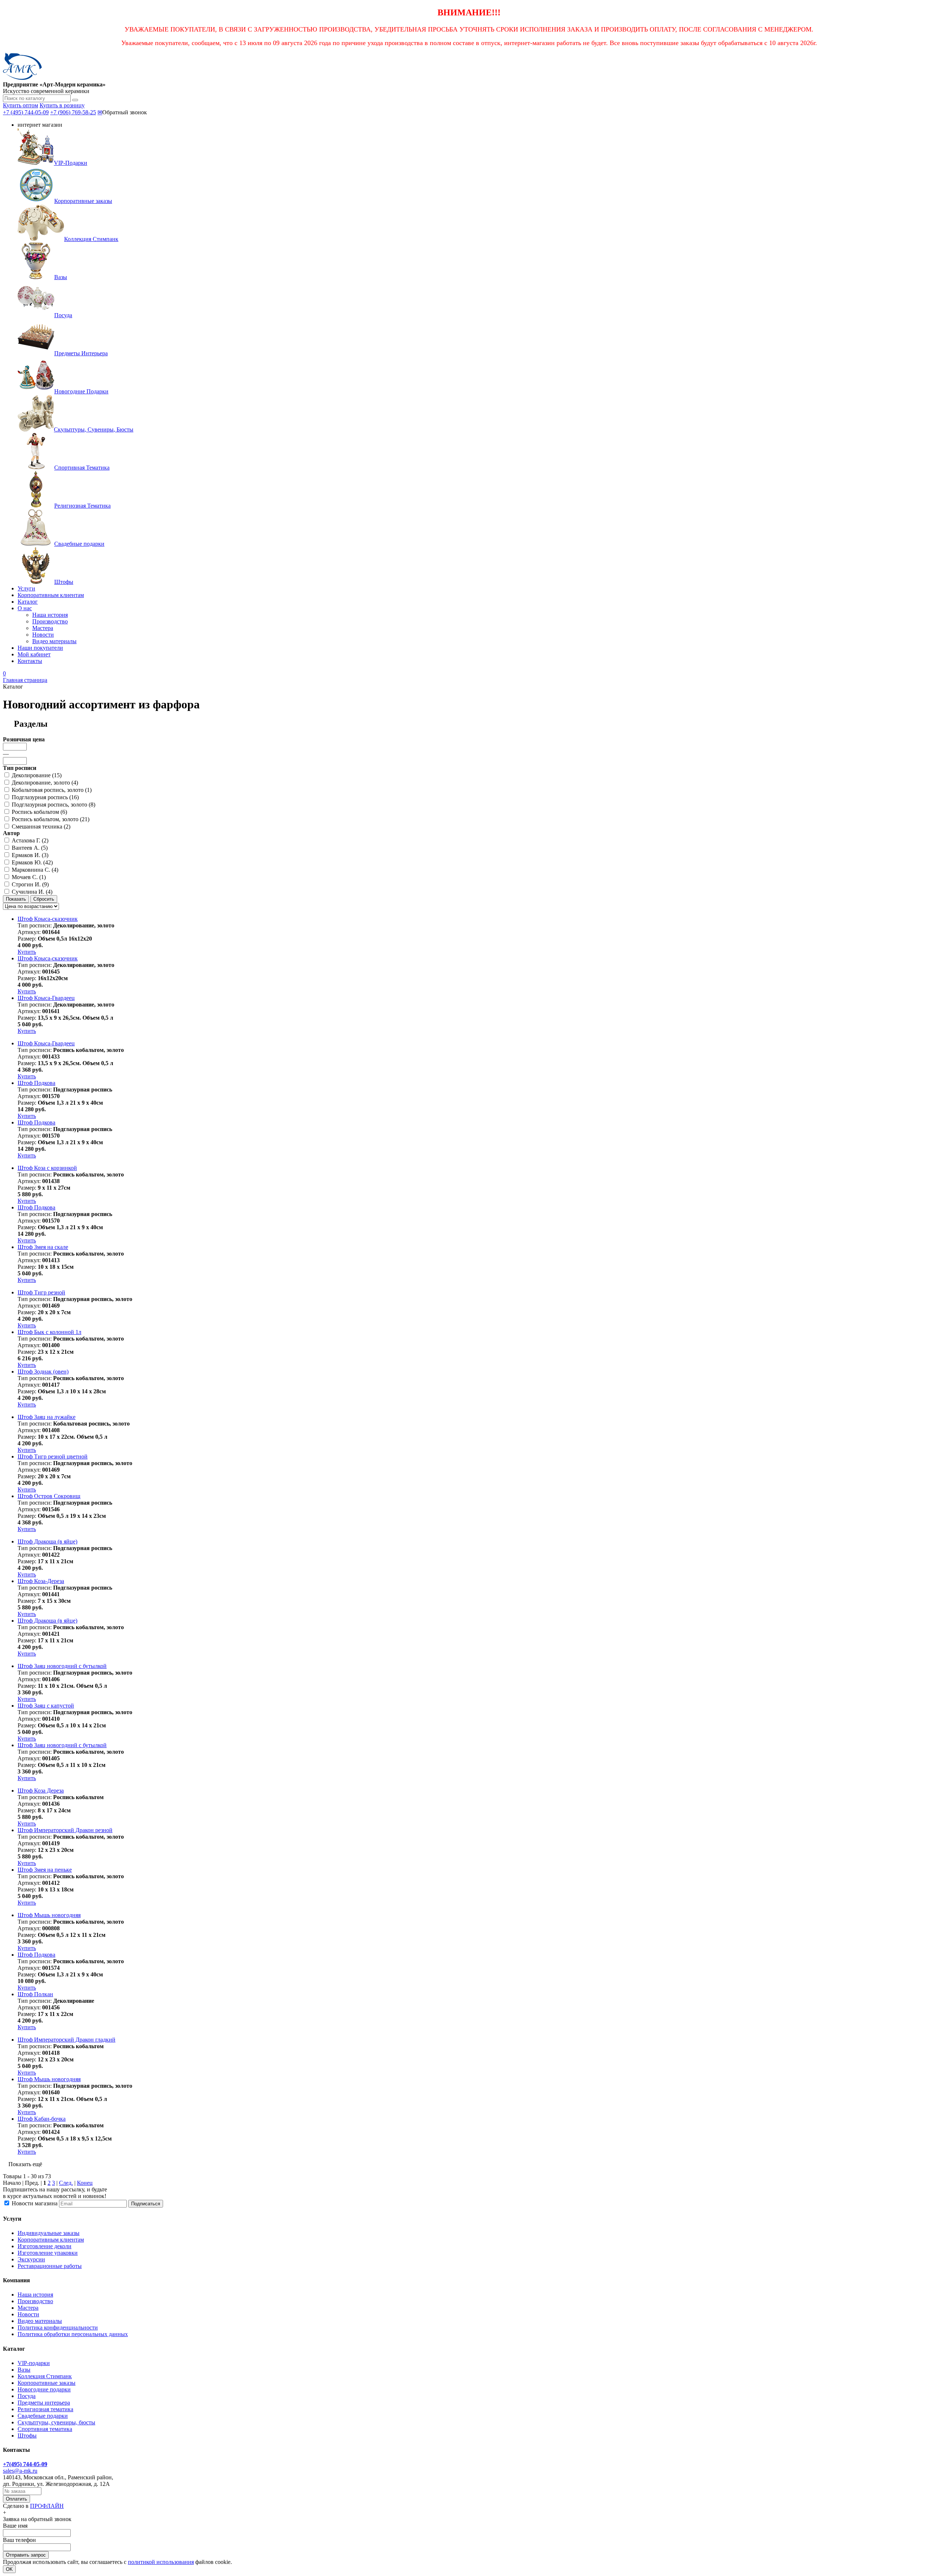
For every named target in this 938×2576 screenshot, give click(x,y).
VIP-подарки (34, 2363)
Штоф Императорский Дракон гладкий (67, 2040)
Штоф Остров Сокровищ (49, 1496)
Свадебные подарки (43, 2416)
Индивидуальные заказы (49, 2233)
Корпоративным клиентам (51, 595)
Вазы (24, 2370)
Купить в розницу (62, 105)
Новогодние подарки (44, 2389)
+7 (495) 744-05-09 (26, 112)
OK (9, 2569)
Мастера (43, 628)
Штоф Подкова (36, 1083)
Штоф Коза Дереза (41, 1791)
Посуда (27, 2396)
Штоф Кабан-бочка (42, 2119)
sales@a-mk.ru (20, 2471)
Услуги (26, 588)
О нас (25, 608)
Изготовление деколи (45, 2246)
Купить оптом (21, 105)
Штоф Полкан (35, 1994)
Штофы (27, 2436)
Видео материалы (54, 641)
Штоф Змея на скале (43, 1247)
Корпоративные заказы (47, 2383)
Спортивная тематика (45, 2429)
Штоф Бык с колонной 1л (49, 1332)
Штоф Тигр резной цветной (53, 1456)
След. (66, 2183)
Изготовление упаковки (48, 2253)
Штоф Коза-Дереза (41, 1581)
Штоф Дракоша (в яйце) (47, 1541)
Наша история (50, 615)
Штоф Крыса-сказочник (48, 919)
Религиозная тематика (45, 2409)
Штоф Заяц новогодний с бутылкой (62, 1666)
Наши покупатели (40, 648)
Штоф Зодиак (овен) (43, 1372)
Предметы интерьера (44, 2403)
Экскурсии (31, 2259)
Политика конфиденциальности (58, 2327)
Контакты (30, 661)
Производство (50, 621)
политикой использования (161, 2562)
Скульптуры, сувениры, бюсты (56, 2422)
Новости (43, 635)
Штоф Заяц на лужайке (47, 1417)
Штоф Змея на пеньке (45, 1870)
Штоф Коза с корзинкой (47, 1168)
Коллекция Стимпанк (45, 2376)
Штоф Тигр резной (41, 1292)
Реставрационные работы (50, 2266)
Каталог (28, 602)
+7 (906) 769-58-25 (73, 112)
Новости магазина (35, 2203)
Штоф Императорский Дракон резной (65, 1830)
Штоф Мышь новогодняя (49, 1915)
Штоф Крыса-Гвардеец (46, 998)
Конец (85, 2183)
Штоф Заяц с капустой (46, 1706)
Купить (27, 952)
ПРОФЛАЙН (47, 2506)
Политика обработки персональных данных (73, 2334)
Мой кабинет (34, 654)
